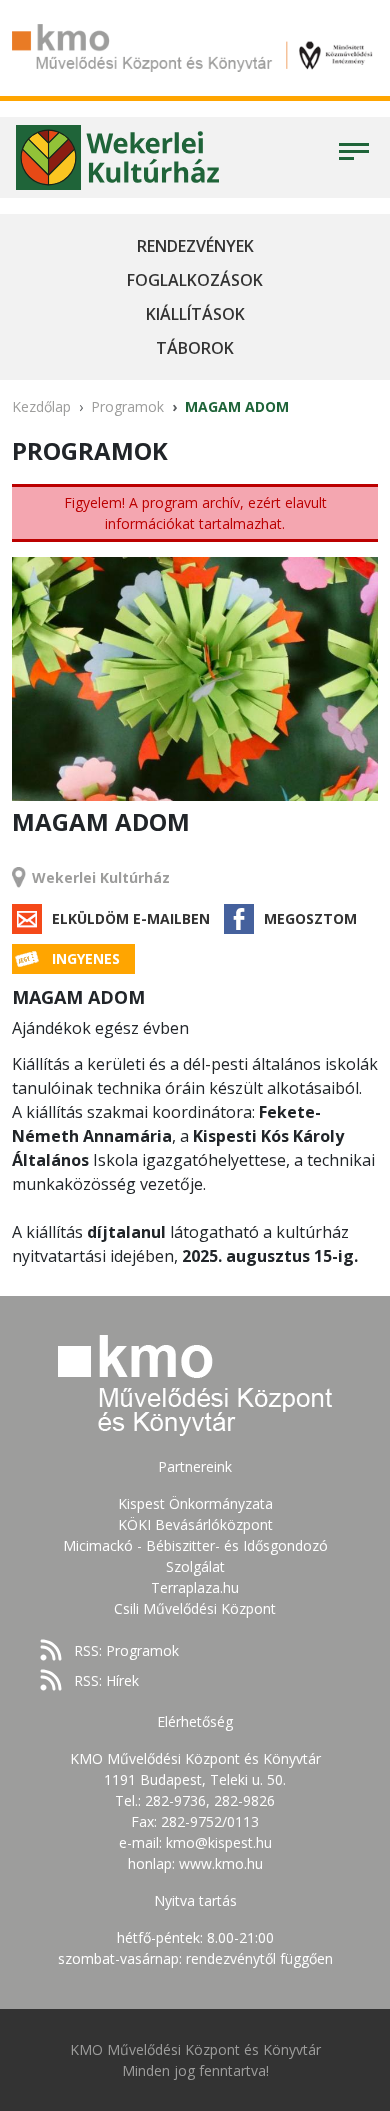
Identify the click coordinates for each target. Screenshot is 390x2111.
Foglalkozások (195, 280)
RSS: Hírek (106, 1680)
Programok (127, 406)
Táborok (195, 348)
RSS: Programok (126, 1650)
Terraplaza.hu (195, 1587)
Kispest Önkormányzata (195, 1503)
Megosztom (310, 918)
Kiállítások (195, 314)
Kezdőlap (41, 406)
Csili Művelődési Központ (195, 1608)
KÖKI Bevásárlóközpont (195, 1524)
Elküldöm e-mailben (131, 918)
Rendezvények (195, 246)
